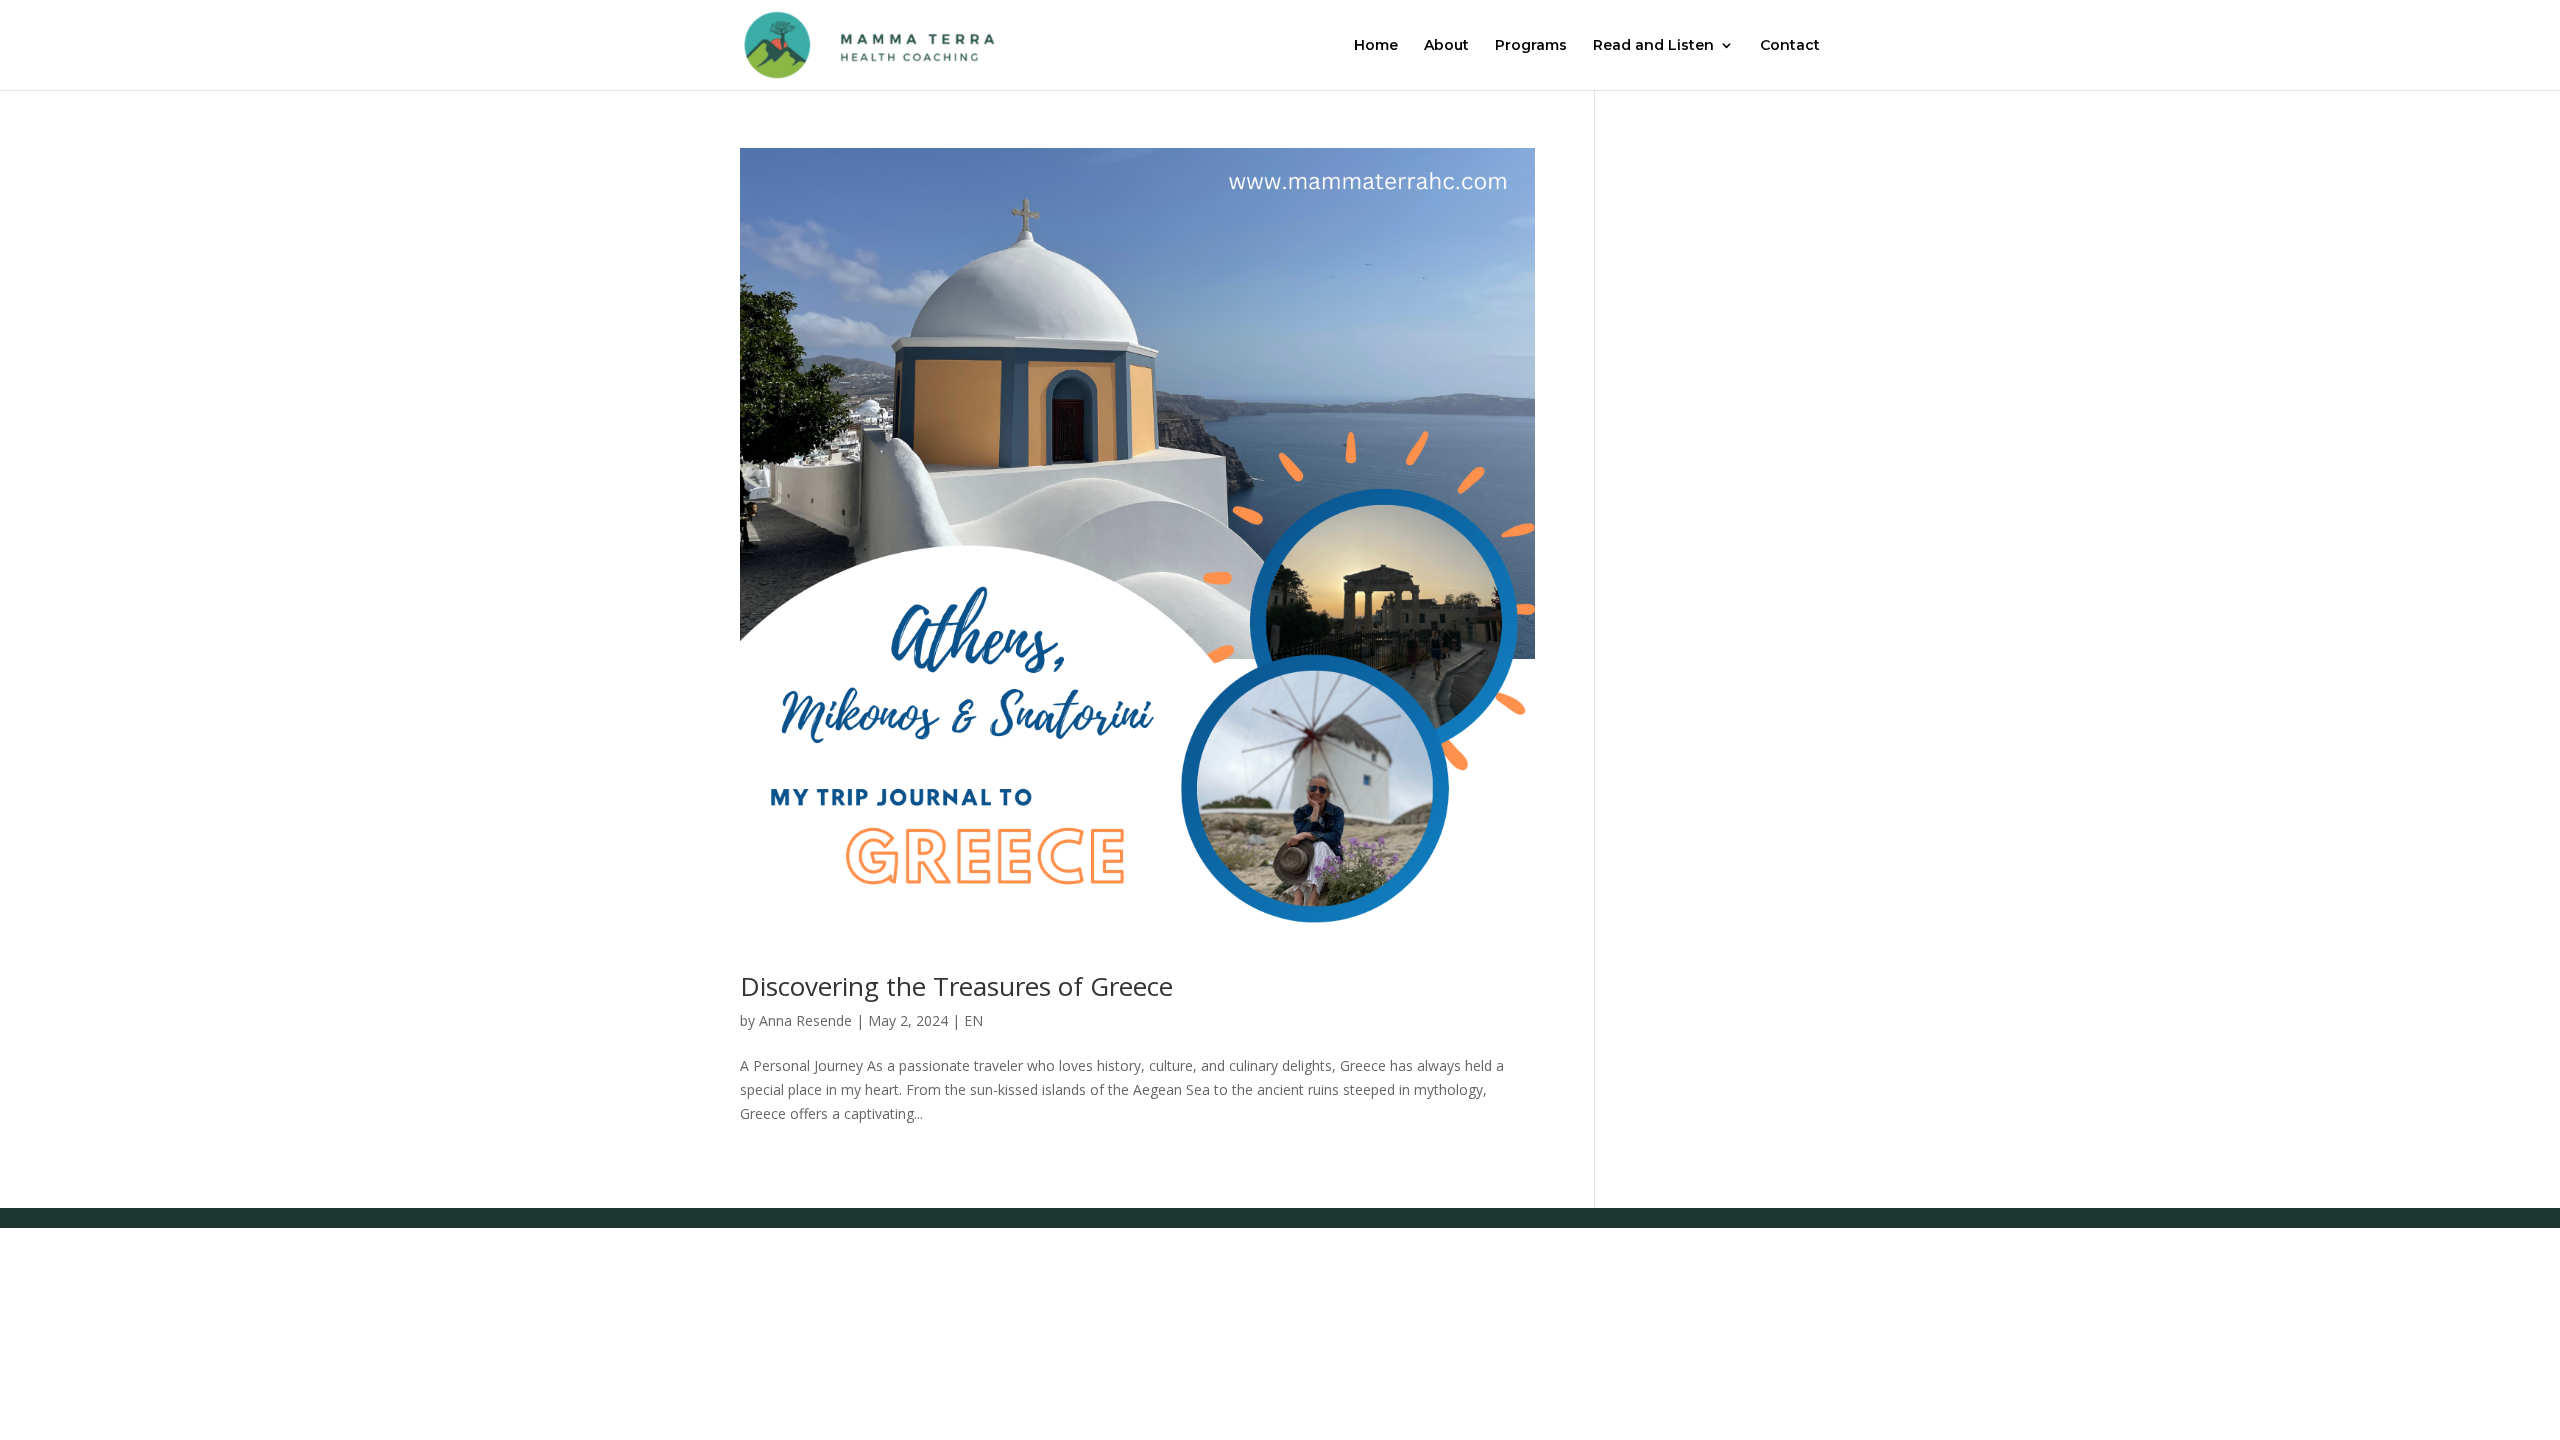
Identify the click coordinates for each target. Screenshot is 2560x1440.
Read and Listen (1653, 46)
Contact (1790, 46)
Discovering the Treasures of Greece (956, 986)
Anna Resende (805, 1020)
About (1446, 46)
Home (1376, 46)
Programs (1531, 46)
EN (973, 1020)
